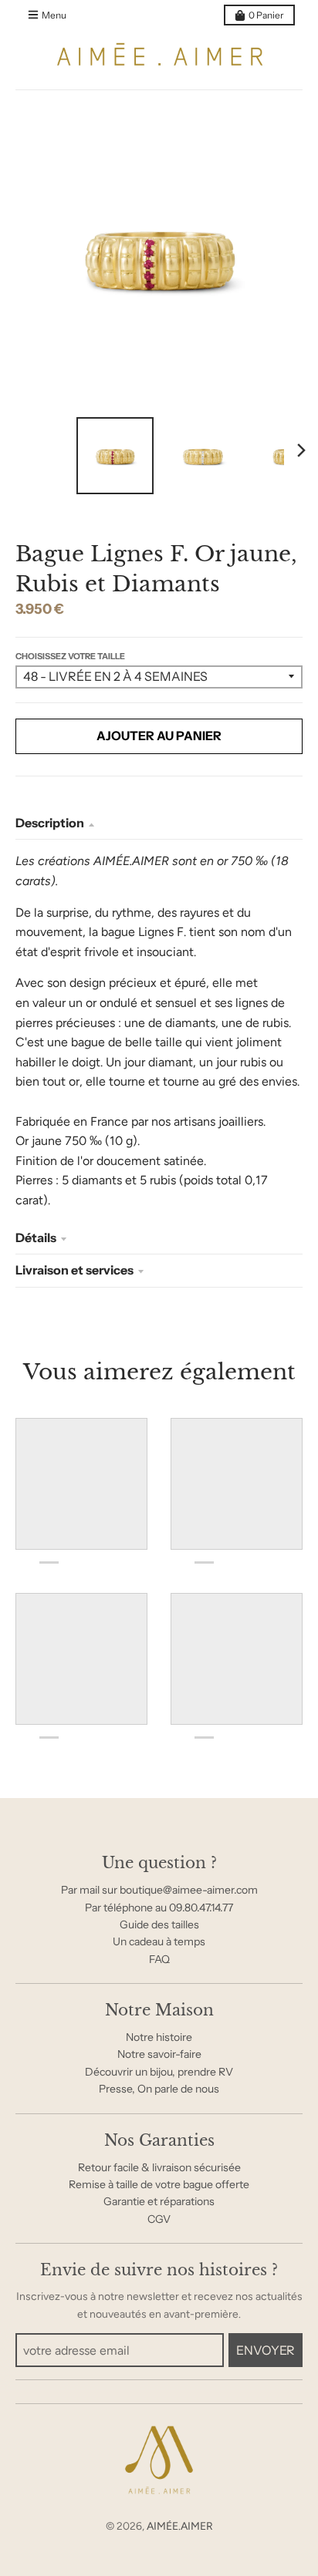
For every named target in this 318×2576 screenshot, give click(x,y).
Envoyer (266, 2350)
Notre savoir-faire (159, 2054)
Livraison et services (74, 1270)
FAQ (159, 1959)
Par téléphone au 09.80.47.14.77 (159, 1908)
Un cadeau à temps (159, 1941)
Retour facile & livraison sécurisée (159, 2167)
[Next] (301, 450)
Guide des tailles (159, 1924)
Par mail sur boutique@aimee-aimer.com (159, 1890)
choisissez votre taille (70, 656)
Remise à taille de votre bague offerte (159, 2184)
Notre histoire (159, 2037)
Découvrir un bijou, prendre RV (159, 2072)
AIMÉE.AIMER (180, 2526)
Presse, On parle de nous (159, 2089)
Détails (36, 1237)
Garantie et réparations (159, 2201)
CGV (159, 2219)
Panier (266, 15)
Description (50, 823)
